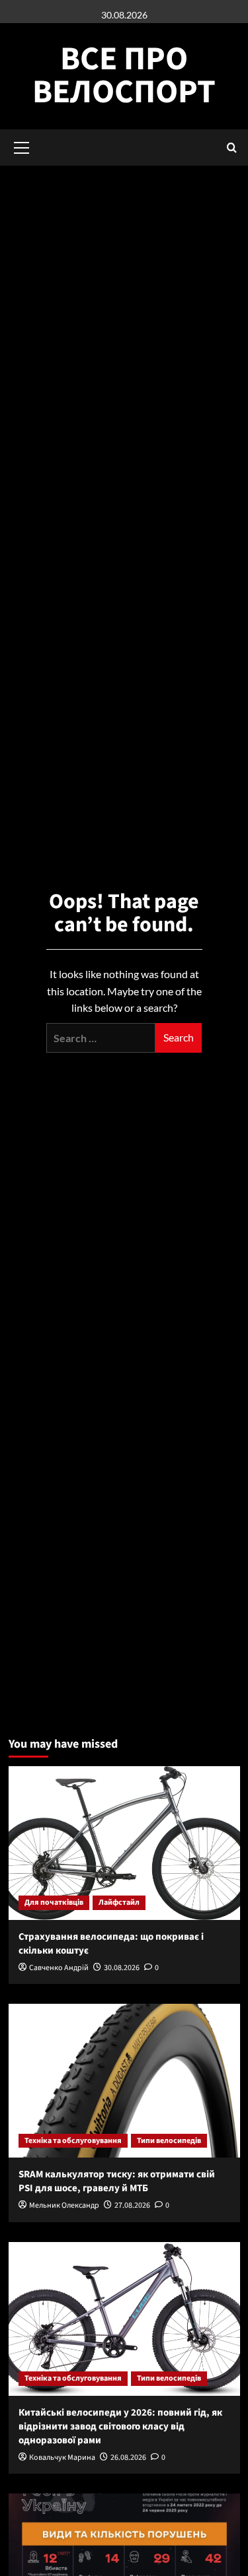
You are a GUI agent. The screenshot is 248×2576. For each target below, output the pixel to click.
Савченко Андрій (59, 1968)
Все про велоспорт (124, 76)
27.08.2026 (132, 2205)
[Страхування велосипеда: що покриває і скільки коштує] (124, 1843)
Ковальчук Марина (62, 2458)
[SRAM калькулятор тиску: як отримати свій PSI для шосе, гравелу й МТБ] (124, 2081)
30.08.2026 (122, 1968)
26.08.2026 (128, 2458)
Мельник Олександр (64, 2205)
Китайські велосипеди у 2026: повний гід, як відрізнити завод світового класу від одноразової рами (120, 2427)
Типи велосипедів (169, 2141)
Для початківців (54, 1902)
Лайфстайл (119, 1902)
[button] (232, 148)
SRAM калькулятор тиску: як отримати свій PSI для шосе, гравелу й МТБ (117, 2181)
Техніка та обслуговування (73, 2141)
